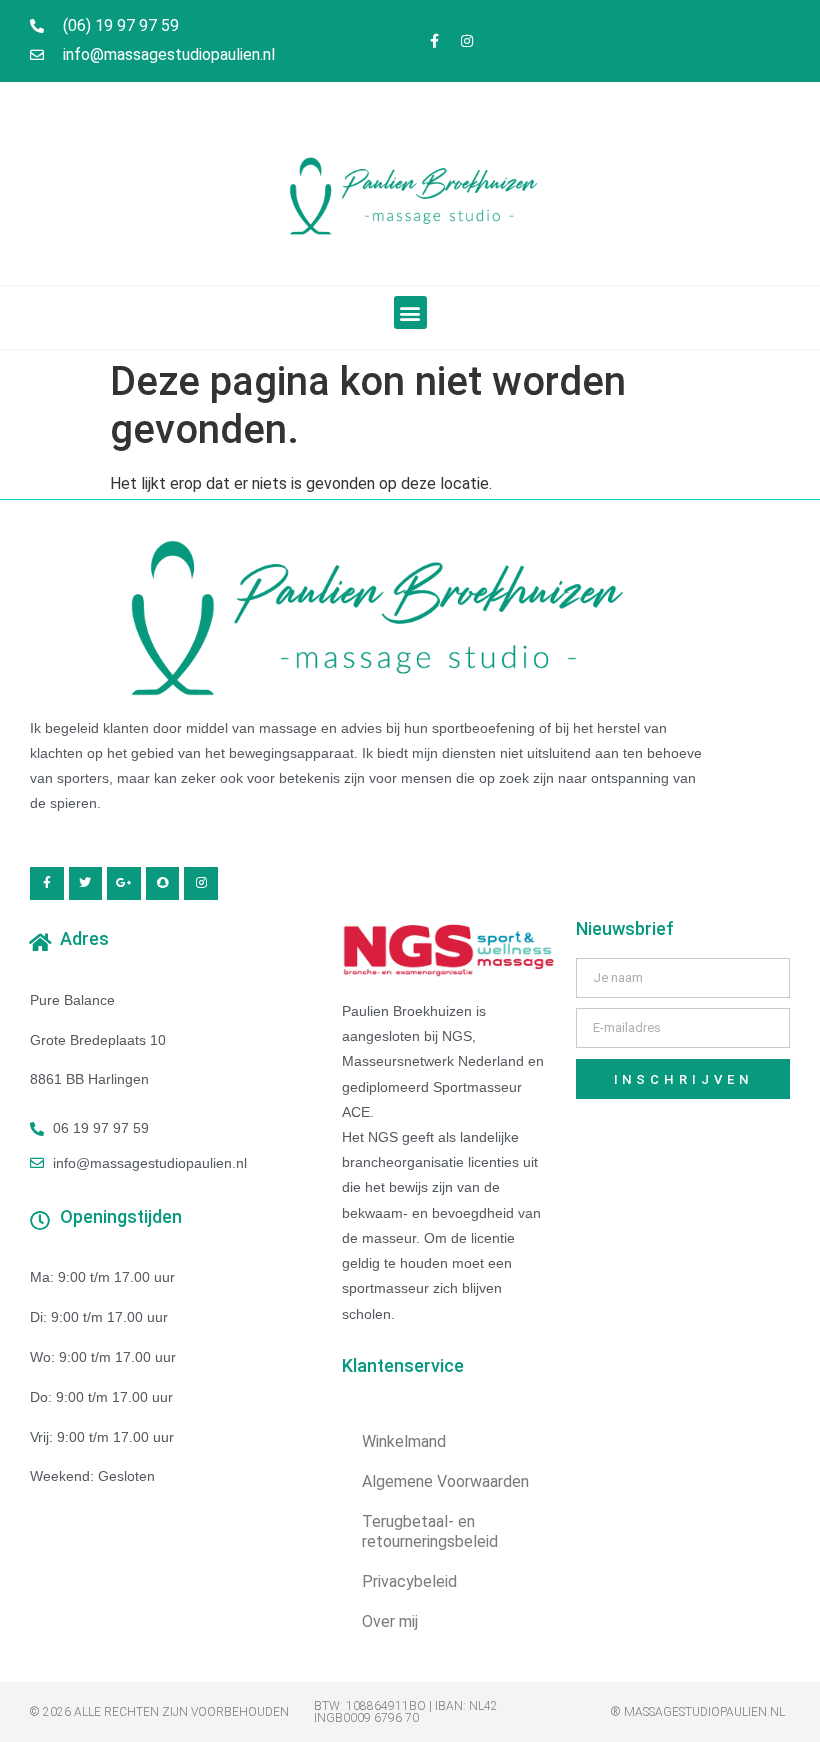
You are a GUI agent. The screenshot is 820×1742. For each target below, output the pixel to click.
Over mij (390, 1621)
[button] (410, 312)
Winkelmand (404, 1441)
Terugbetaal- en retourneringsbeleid (430, 1531)
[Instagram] (467, 41)
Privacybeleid (409, 1581)
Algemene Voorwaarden (445, 1481)
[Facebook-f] (434, 41)
